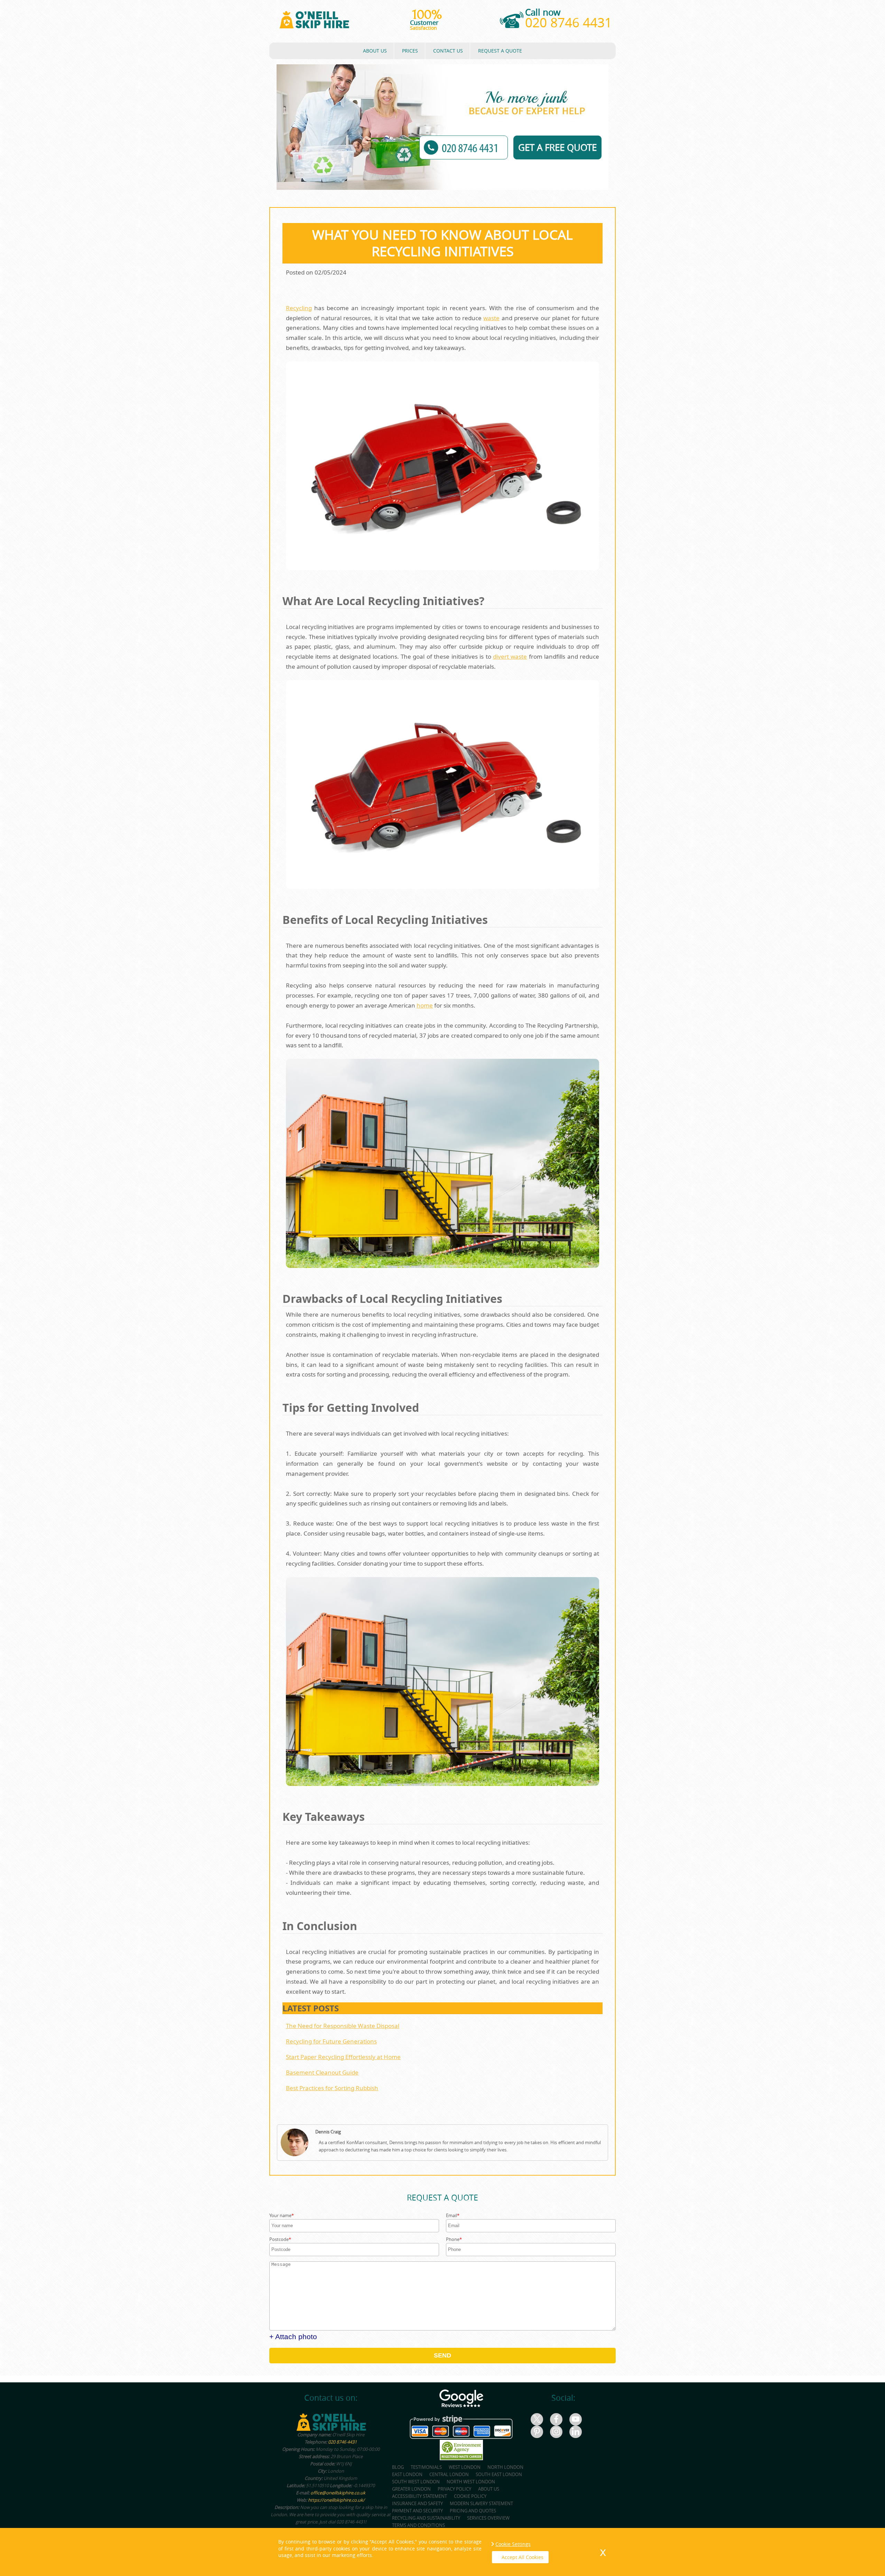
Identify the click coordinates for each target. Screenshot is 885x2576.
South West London (416, 2482)
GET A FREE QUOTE (557, 147)
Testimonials (426, 2467)
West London (465, 2467)
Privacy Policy (454, 2489)
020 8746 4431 (569, 22)
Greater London (411, 2489)
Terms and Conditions (418, 2525)
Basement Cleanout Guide (322, 2072)
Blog (398, 2467)
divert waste (510, 656)
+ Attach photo (293, 2337)
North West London (471, 2482)
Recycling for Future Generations (331, 2041)
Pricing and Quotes (473, 2511)
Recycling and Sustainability (426, 2518)
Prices (410, 51)
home (425, 1005)
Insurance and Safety (417, 2503)
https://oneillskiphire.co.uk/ (336, 2500)
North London (505, 2467)
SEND (442, 2355)
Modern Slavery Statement (481, 2503)
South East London (499, 2474)
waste (491, 318)
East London (407, 2474)
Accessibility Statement (420, 2496)
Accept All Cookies (523, 2557)
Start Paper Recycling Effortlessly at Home (343, 2057)
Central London (449, 2474)
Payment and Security (417, 2511)
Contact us (448, 51)
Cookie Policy (470, 2496)
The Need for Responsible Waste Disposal (343, 2026)
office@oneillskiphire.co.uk (338, 2493)
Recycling (299, 308)
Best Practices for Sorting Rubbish (332, 2088)
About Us (375, 51)
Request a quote (500, 51)
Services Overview (488, 2518)
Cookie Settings (513, 2544)
